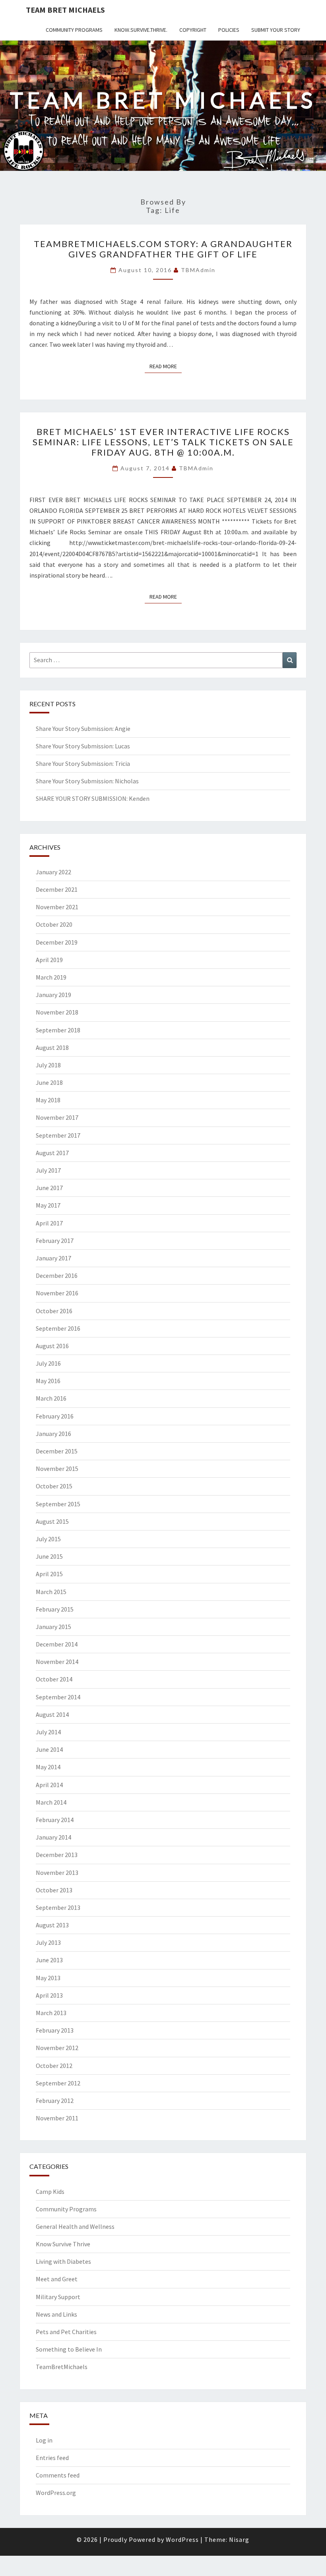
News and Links (56, 2314)
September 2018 (58, 1030)
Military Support (58, 2297)
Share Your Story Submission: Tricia (83, 763)
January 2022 (53, 872)
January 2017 (53, 1258)
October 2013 (54, 1890)
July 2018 (48, 1065)
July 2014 (48, 1732)
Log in (44, 2440)
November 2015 (57, 1469)
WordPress (182, 2539)
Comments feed (58, 2475)
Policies (229, 30)
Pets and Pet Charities (66, 2332)
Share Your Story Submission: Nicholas (87, 781)
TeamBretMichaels (62, 2367)
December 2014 (57, 1644)
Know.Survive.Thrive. (141, 30)
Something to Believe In (69, 2349)
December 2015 (57, 1451)
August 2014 (52, 1714)
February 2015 (55, 1609)
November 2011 (57, 2118)
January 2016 (53, 1434)
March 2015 (51, 1592)
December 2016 (57, 1275)
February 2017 (55, 1241)
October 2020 (54, 924)
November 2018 (57, 1012)
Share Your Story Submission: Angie (83, 729)
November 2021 (57, 907)
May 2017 (48, 1205)
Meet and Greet (57, 2279)
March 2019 (51, 977)
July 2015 (48, 1539)
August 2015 (52, 1521)
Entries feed (52, 2458)
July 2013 (48, 1942)
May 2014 (48, 1767)
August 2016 (52, 1346)
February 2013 (55, 2030)
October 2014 (54, 1679)
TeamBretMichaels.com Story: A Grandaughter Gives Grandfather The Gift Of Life (163, 249)
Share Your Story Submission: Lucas (83, 746)
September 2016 (58, 1328)
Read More (166, 366)
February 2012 (55, 2101)
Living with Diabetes (63, 2261)
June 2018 (49, 1082)
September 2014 (58, 1697)
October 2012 (54, 2066)
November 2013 (57, 1873)
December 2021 (57, 889)
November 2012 (57, 2048)
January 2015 (53, 1627)
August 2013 (52, 1925)
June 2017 (49, 1188)
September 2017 (58, 1135)
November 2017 (57, 1117)
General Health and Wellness (75, 2226)
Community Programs (74, 30)
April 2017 (49, 1223)
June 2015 (49, 1556)
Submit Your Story (276, 30)
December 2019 (57, 942)
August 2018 (52, 1047)
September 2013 (58, 1907)
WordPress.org (56, 2493)
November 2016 (57, 1293)
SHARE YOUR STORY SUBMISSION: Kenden (93, 798)
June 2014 (49, 1749)
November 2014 (57, 1662)
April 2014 (49, 1785)
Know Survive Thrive (63, 2244)
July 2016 (48, 1363)
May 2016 (48, 1381)
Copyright (193, 30)
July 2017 (48, 1170)
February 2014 (55, 1820)
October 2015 (54, 1486)
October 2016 (54, 1311)
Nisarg (239, 2539)
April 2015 (49, 1574)
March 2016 (51, 1398)
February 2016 (55, 1416)
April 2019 (49, 960)
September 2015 (58, 1504)
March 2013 (51, 2013)
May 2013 (48, 1978)
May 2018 (48, 1100)
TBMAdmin (198, 270)
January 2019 (53, 995)
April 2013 (49, 1995)
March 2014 (51, 1802)
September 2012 (58, 2083)
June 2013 (49, 1960)
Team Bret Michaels (65, 10)
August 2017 (52, 1153)
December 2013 (57, 1855)
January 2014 (53, 1837)
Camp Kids (50, 2191)
